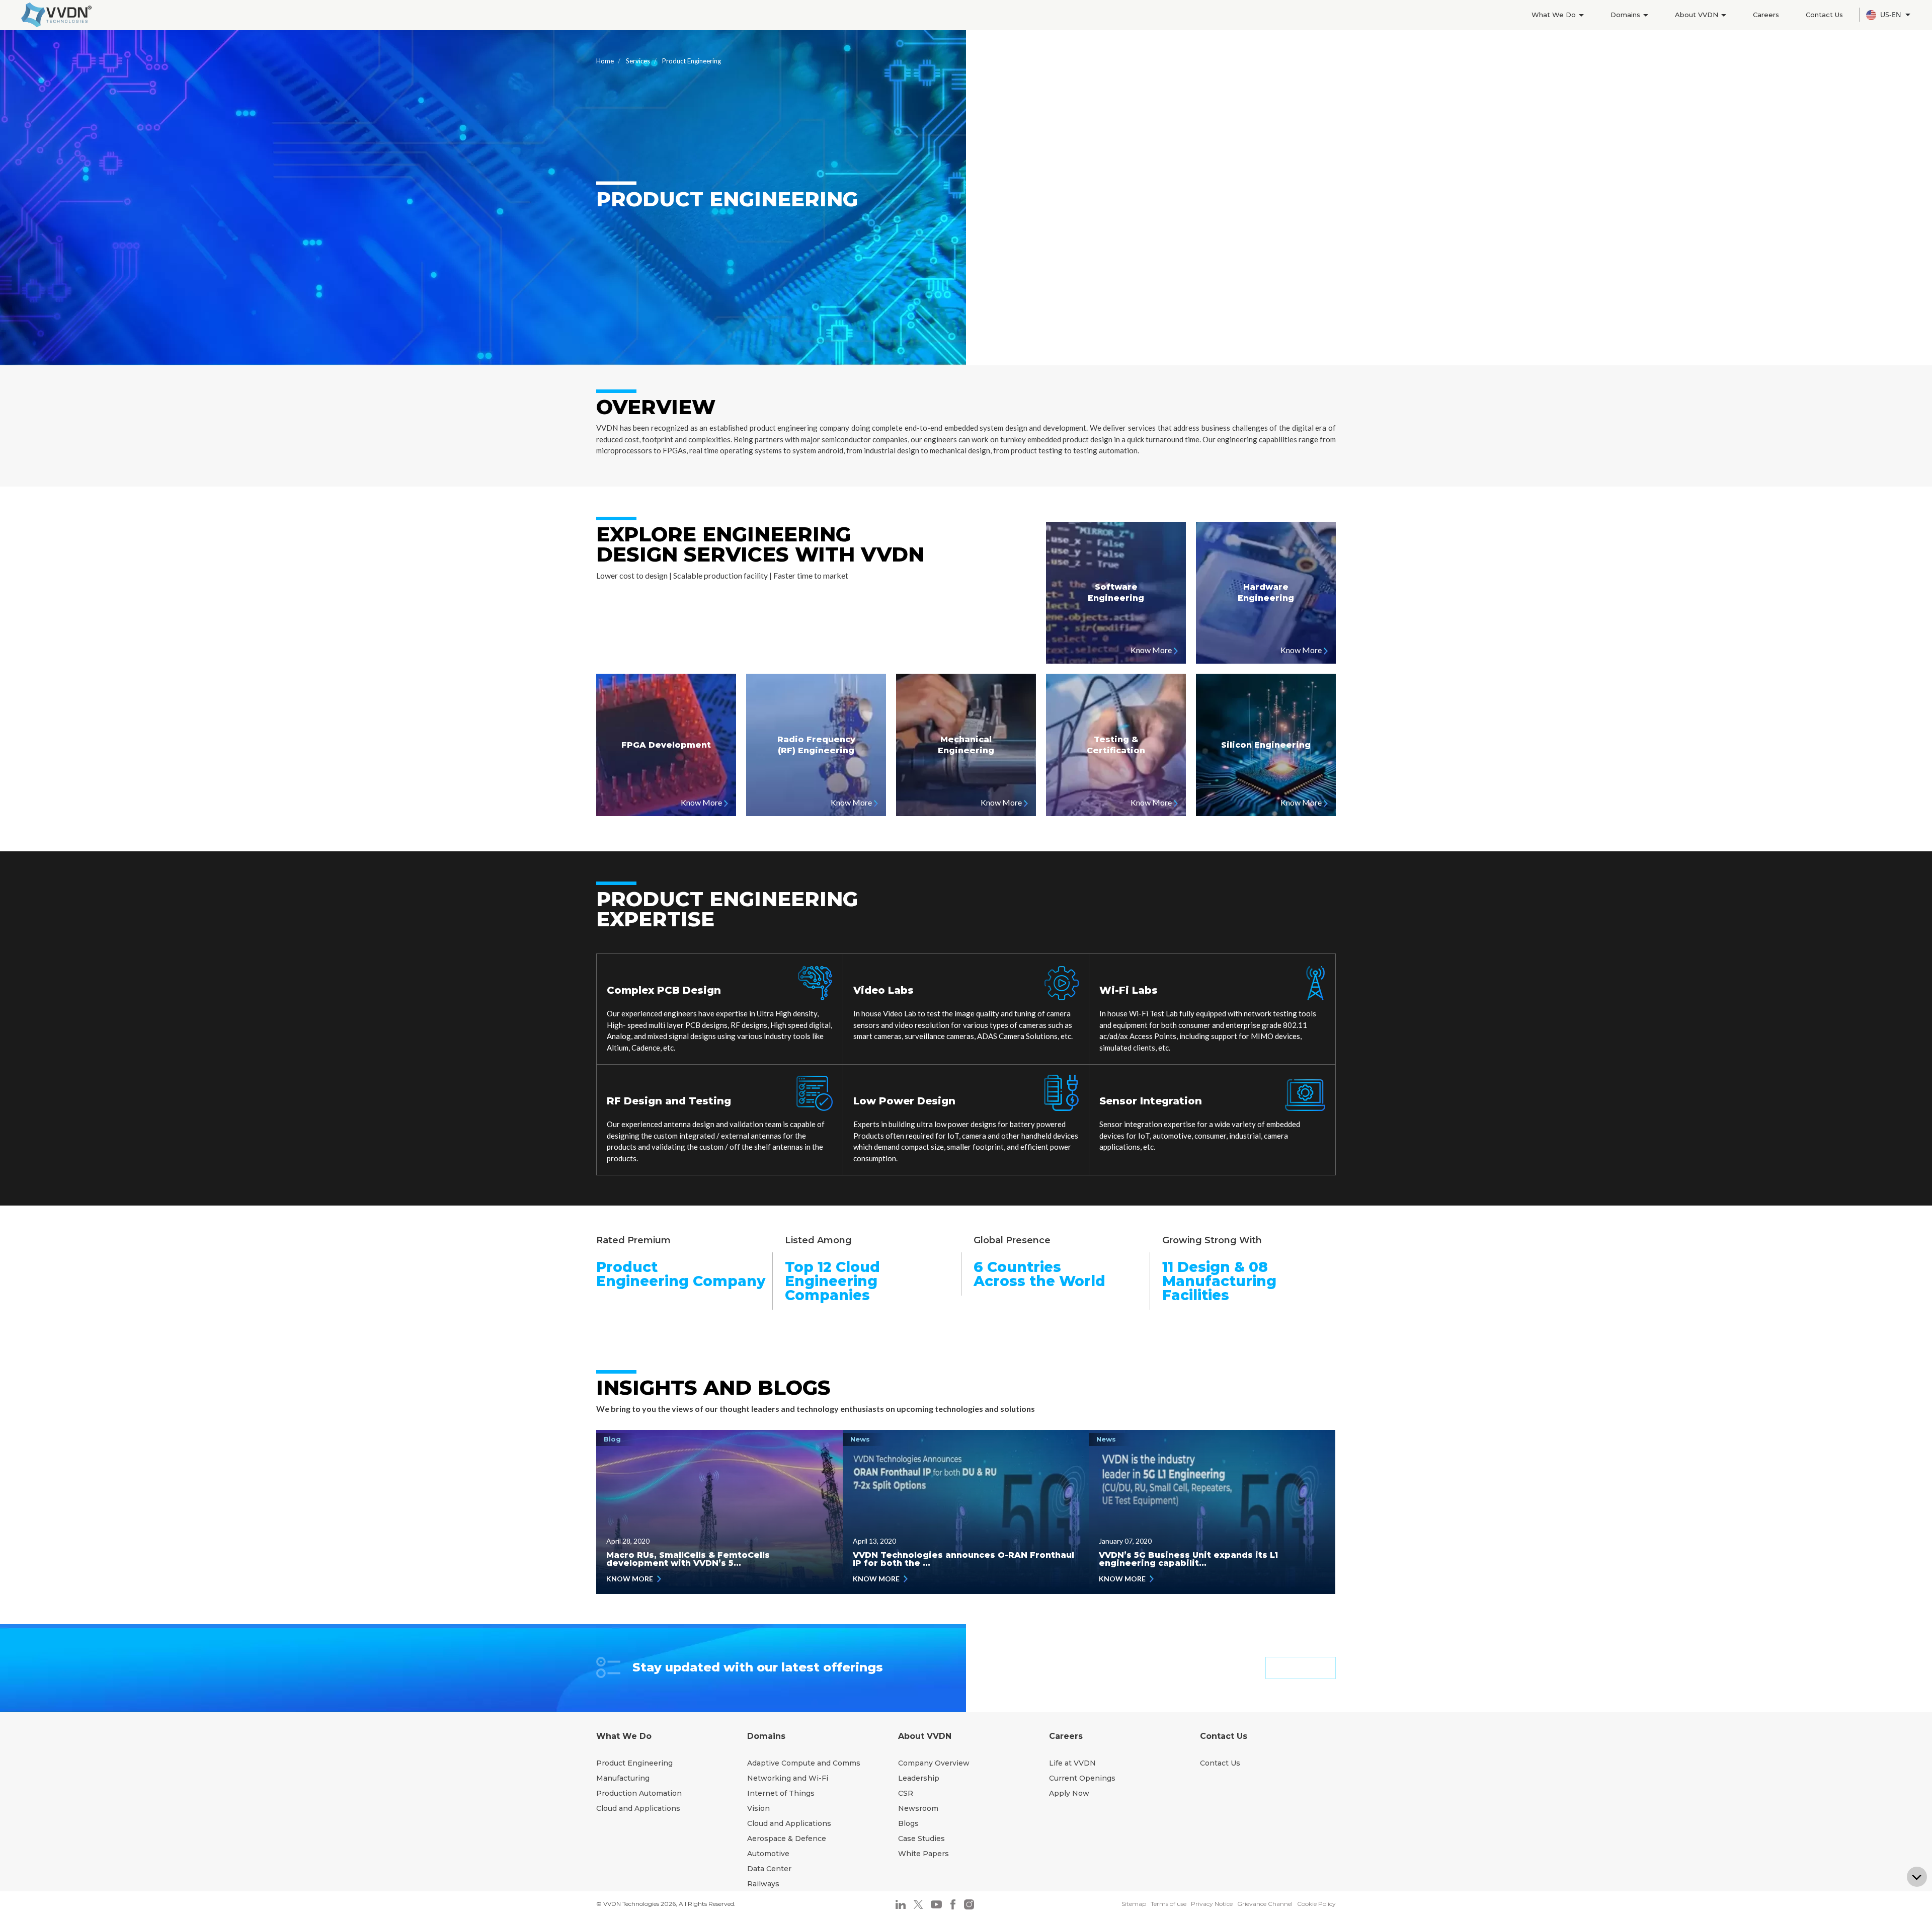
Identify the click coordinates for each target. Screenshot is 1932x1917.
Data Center (769, 1869)
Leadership (919, 1778)
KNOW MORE (630, 1579)
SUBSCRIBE (1301, 1668)
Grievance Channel (1265, 1904)
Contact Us (1824, 15)
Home (605, 61)
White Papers (923, 1854)
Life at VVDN (1072, 1763)
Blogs (908, 1823)
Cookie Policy (1316, 1904)
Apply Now (1069, 1793)
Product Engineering (634, 1763)
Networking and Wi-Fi (788, 1778)
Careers (1766, 15)
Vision (758, 1808)
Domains (1626, 15)
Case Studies (921, 1839)
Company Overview (934, 1763)
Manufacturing (623, 1778)
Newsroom (918, 1808)
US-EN (1892, 14)
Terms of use (1169, 1904)
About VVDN (1698, 15)
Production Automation (639, 1793)
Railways (763, 1884)
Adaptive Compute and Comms (804, 1763)
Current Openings (1082, 1778)
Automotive (768, 1854)
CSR (906, 1793)
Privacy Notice (1212, 1904)
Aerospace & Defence (787, 1839)
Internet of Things (781, 1793)
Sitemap (1134, 1904)
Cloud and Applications (638, 1808)
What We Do (1555, 15)
